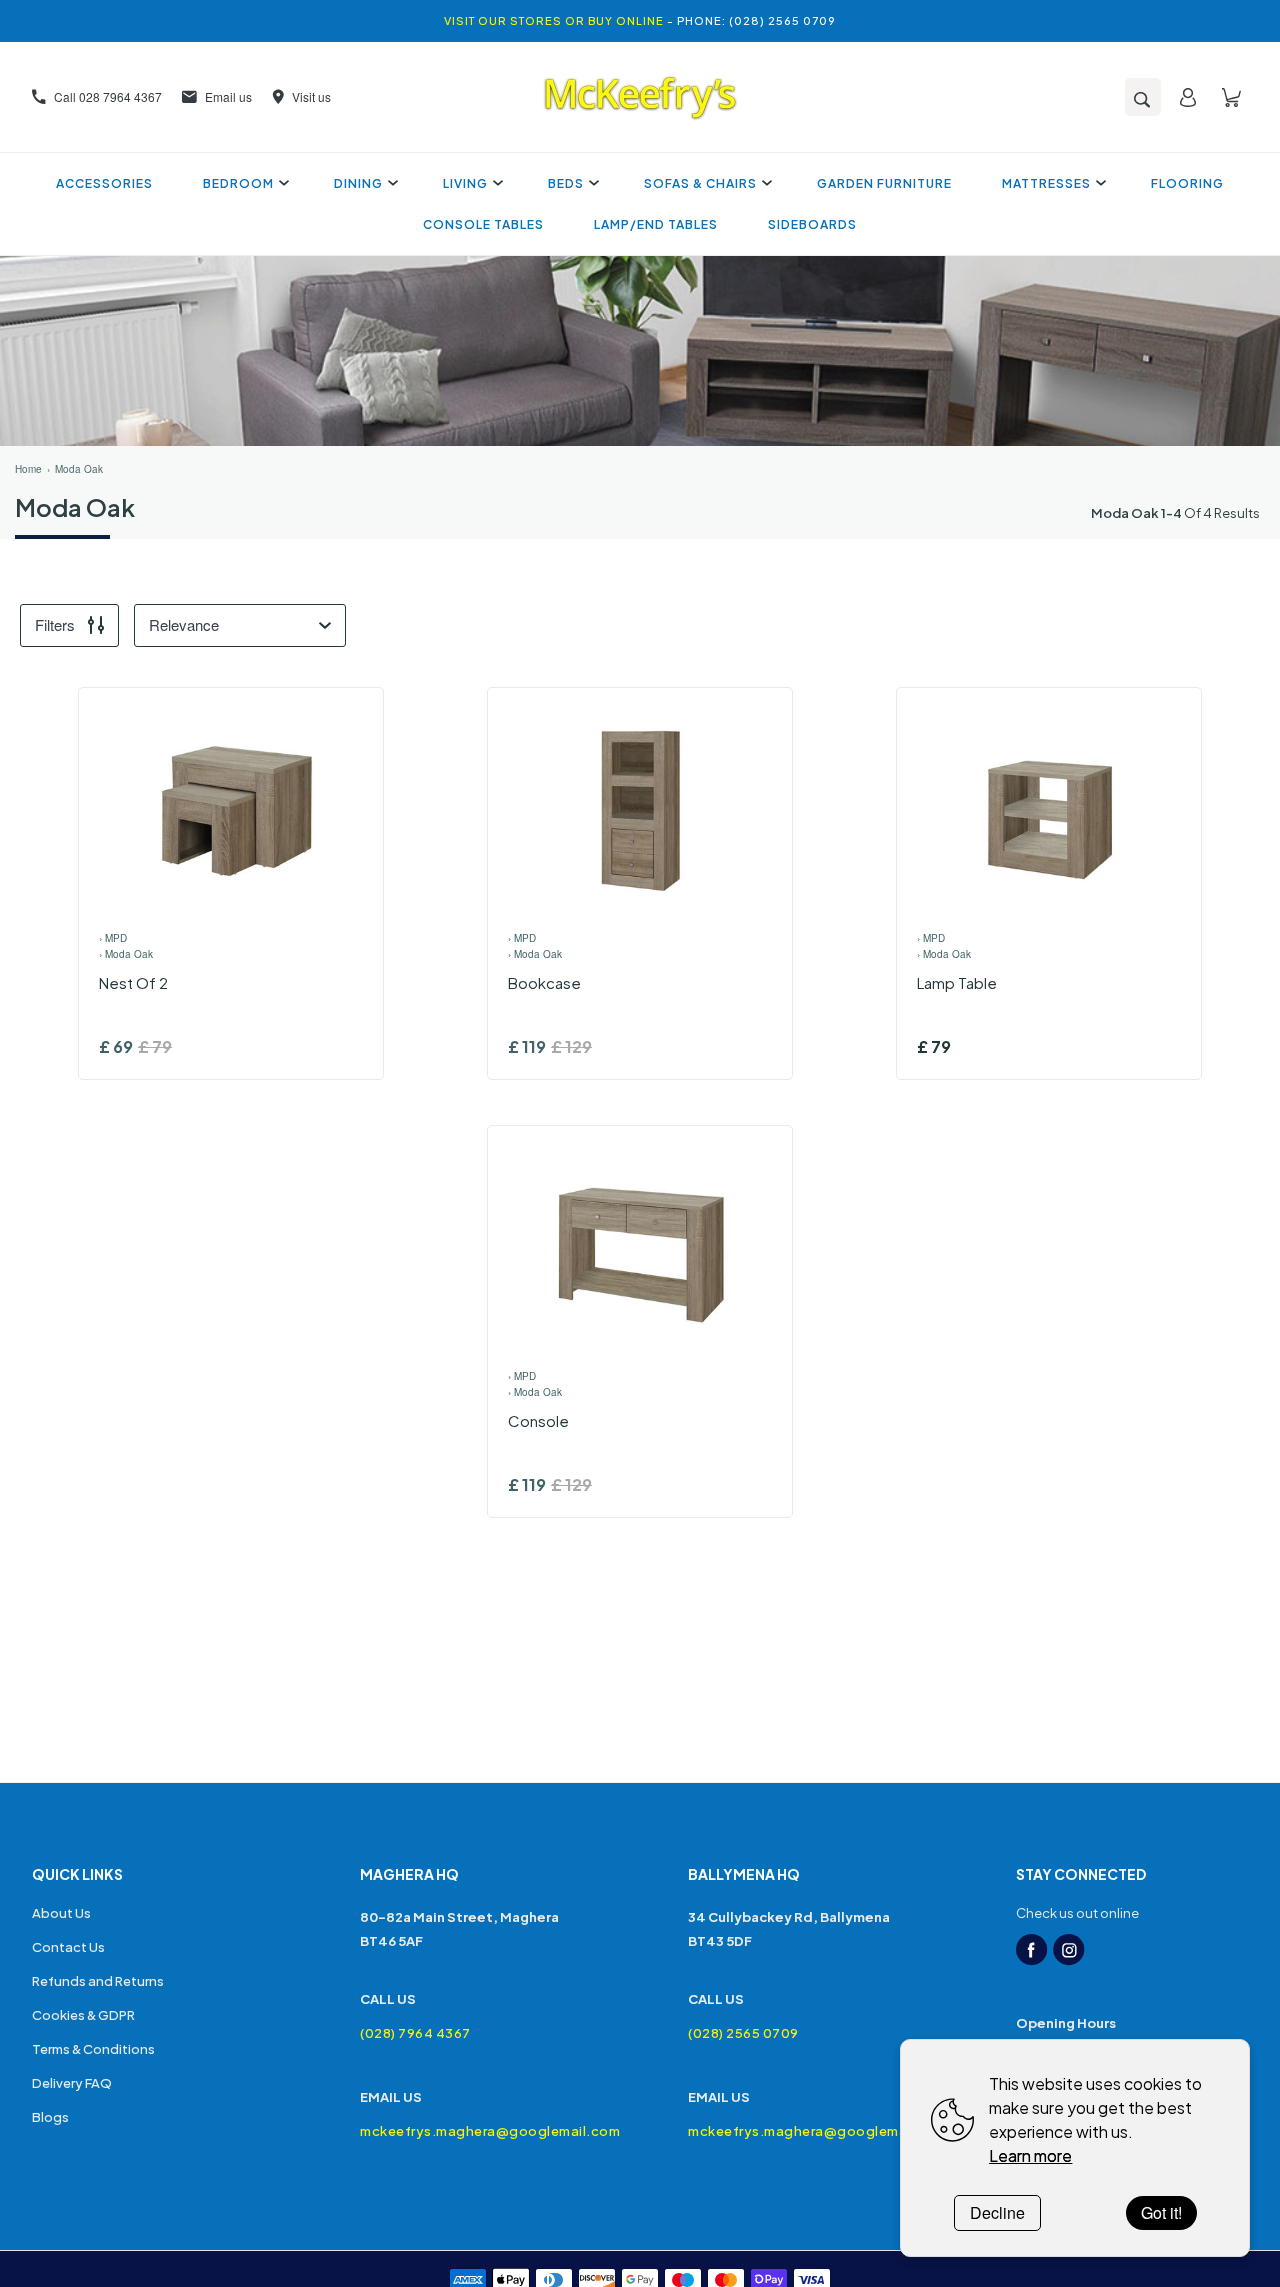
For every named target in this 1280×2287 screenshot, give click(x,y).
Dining (358, 183)
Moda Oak (79, 469)
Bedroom (238, 183)
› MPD (113, 938)
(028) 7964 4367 (415, 2033)
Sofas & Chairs (700, 183)
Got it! (1161, 2212)
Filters (55, 624)
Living (465, 183)
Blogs (50, 2117)
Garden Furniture (884, 183)
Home (28, 469)
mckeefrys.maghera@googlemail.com (476, 2131)
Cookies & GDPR (83, 2015)
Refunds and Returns (98, 1981)
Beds (566, 183)
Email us (228, 96)
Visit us (311, 96)
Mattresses (1046, 183)
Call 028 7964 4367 (108, 96)
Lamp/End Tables (656, 224)
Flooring (1187, 183)
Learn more (1030, 2155)
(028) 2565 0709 (743, 2033)
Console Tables (483, 224)
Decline (997, 2212)
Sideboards (812, 224)
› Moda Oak (126, 954)
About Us (61, 1913)
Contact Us (68, 1947)
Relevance (184, 624)
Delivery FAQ (72, 2083)
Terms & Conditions (93, 2049)
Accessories (104, 183)
